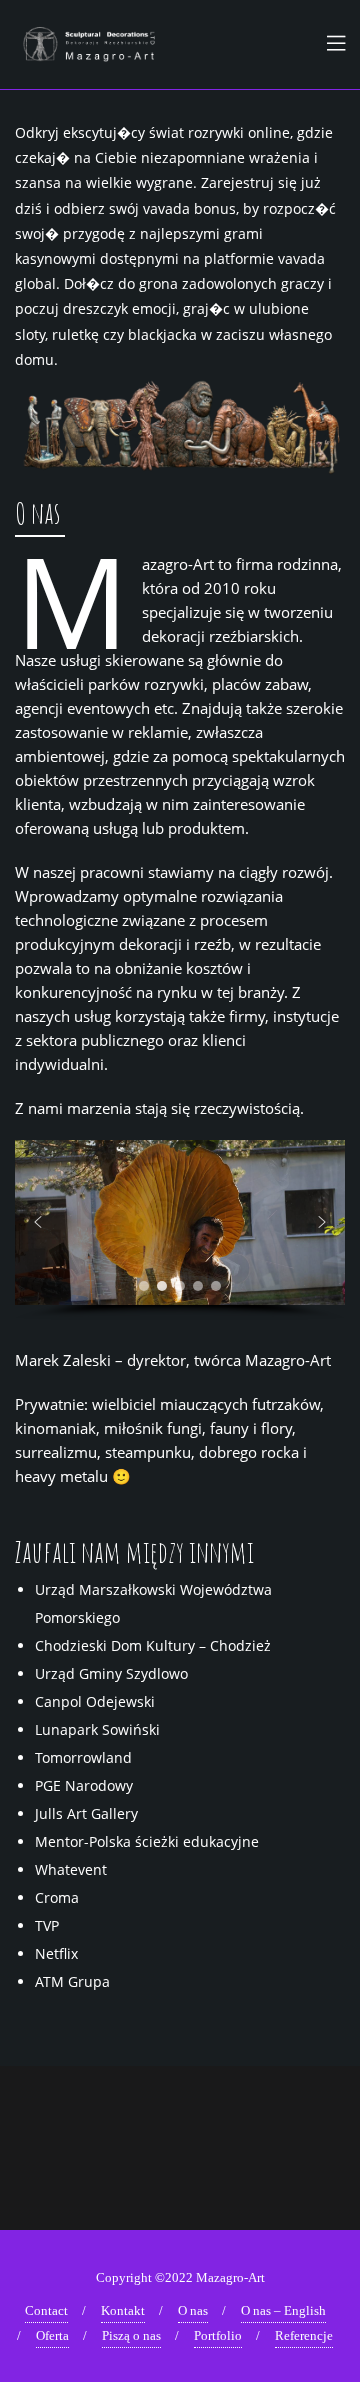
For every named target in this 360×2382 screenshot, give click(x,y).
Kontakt (123, 2310)
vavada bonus (189, 208)
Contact (46, 2310)
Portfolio (218, 2335)
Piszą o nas (131, 2335)
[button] (38, 1222)
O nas (193, 2310)
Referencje (304, 2335)
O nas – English (283, 2310)
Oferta (52, 2335)
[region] (180, 1230)
